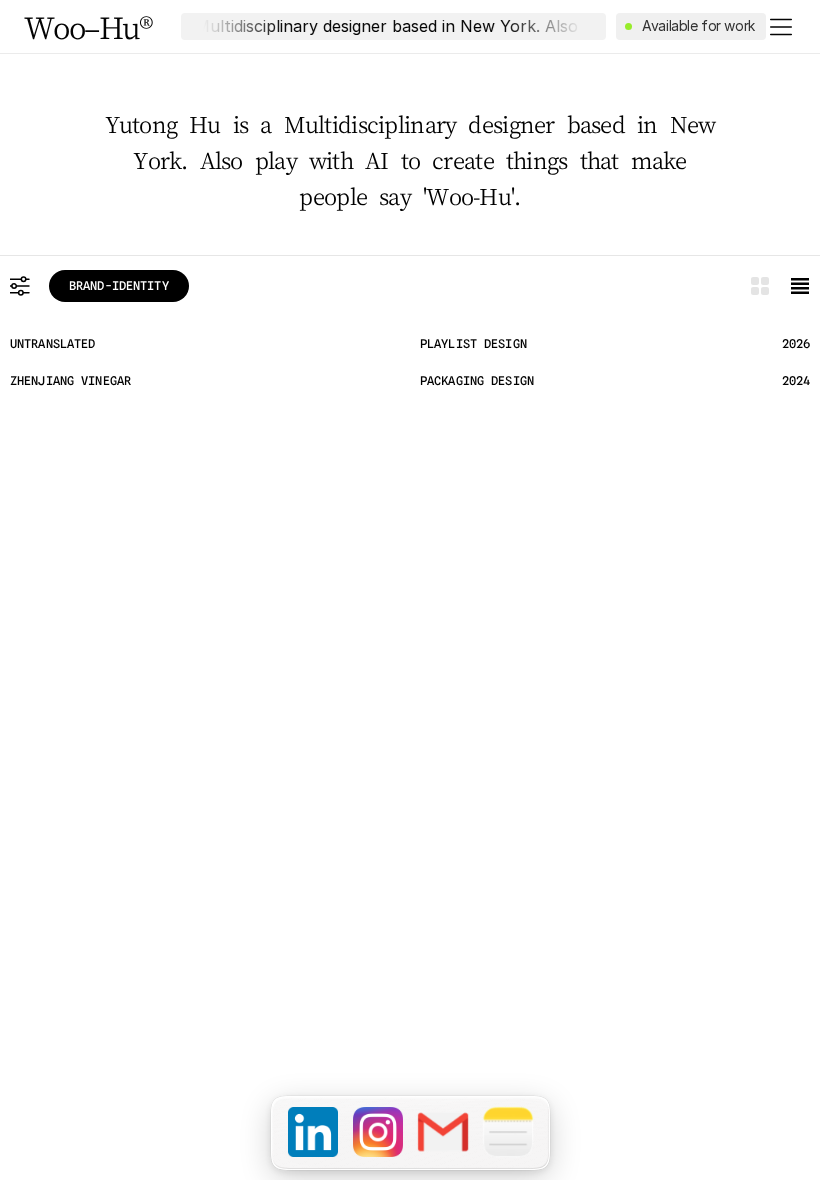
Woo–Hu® (88, 26)
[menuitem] (313, 1132)
